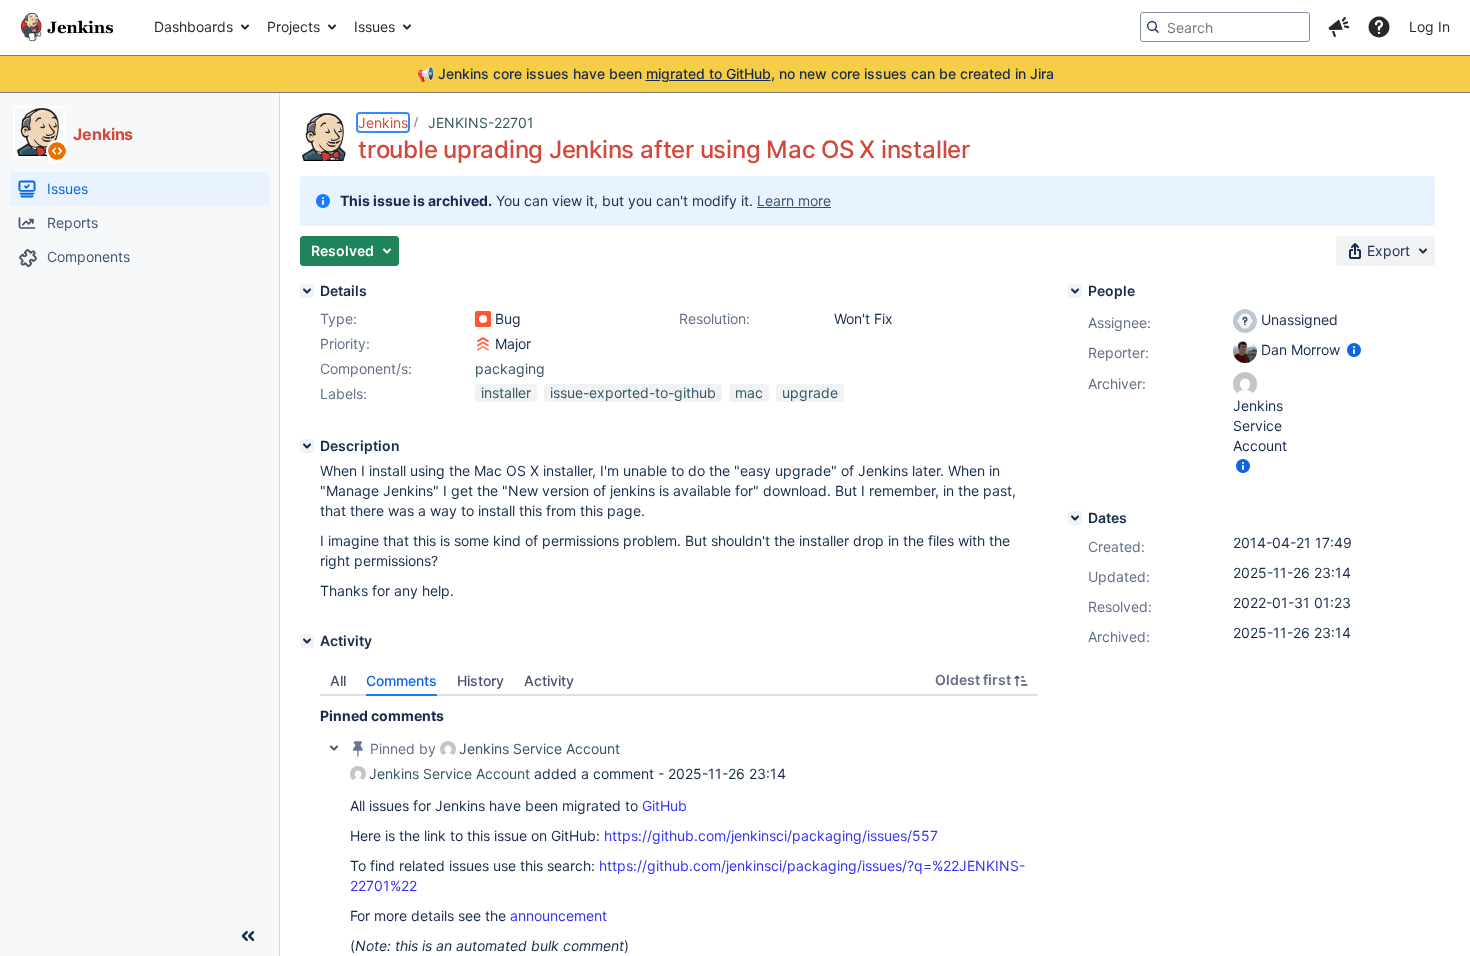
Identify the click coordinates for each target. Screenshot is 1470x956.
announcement (558, 915)
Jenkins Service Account (539, 748)
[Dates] (1075, 518)
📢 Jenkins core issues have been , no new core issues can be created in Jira (735, 73)
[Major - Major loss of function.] (483, 344)
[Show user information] (1354, 349)
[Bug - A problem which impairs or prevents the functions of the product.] (483, 319)
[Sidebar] (248, 936)
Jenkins (383, 122)
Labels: (343, 393)
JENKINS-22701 (481, 122)
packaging (510, 368)
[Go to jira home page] (67, 27)
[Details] (307, 291)
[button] (1339, 27)
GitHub (664, 805)
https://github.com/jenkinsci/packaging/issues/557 (771, 835)
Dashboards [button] (193, 26)
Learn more (794, 200)
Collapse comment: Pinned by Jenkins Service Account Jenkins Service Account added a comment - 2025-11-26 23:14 (334, 748)
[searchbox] (1225, 27)
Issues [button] (374, 26)
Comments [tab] (401, 680)
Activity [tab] (549, 680)
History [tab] (480, 680)
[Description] (307, 446)
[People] (1075, 291)
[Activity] (307, 641)
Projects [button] (293, 26)
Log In (1429, 26)
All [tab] (338, 680)
